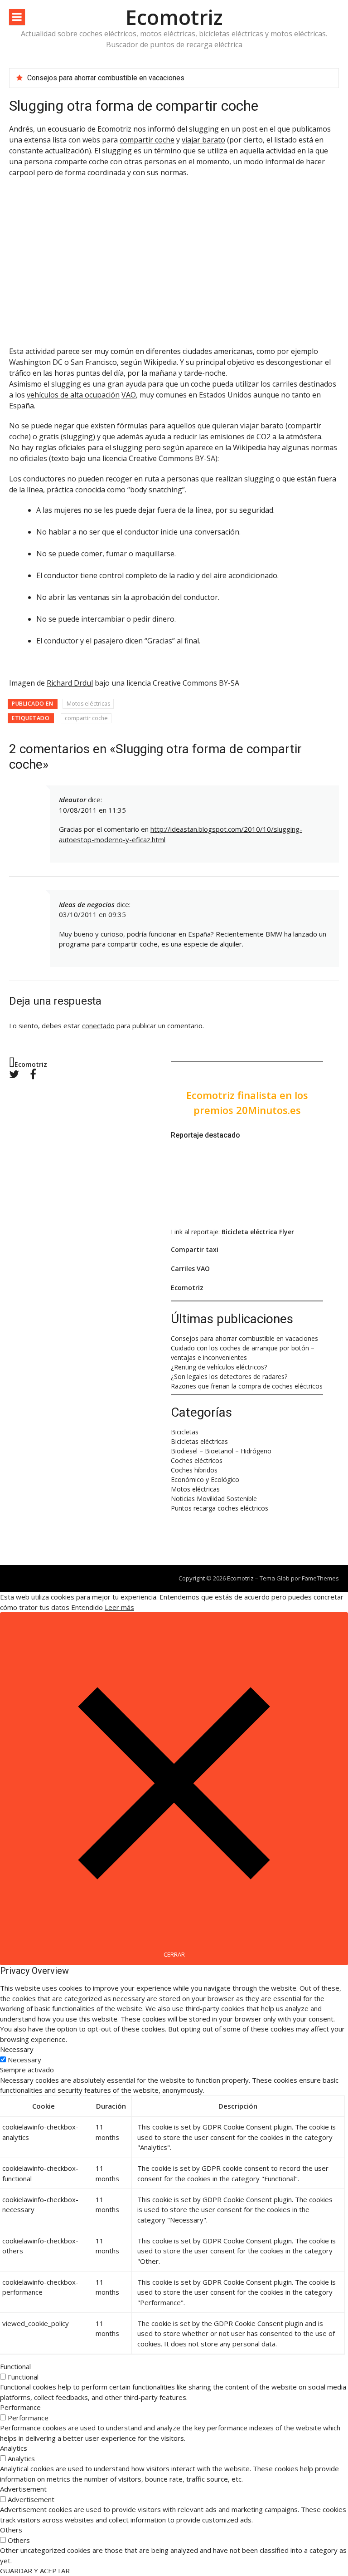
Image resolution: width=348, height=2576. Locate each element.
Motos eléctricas (88, 704)
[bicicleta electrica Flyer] (230, 1214)
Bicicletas (185, 1432)
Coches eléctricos (197, 1460)
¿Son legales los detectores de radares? (229, 1376)
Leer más (119, 1607)
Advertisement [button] (23, 2489)
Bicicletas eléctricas (199, 1441)
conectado (98, 1025)
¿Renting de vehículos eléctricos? (219, 1367)
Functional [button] (15, 2366)
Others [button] (11, 2530)
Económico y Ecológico (205, 1479)
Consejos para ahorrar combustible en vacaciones (106, 78)
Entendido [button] (87, 1607)
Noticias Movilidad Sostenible (214, 1499)
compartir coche (147, 140)
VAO (129, 395)
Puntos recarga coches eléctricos (220, 1508)
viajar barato (203, 140)
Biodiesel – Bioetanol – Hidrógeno (221, 1451)
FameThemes (320, 1578)
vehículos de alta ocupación (73, 395)
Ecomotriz (174, 17)
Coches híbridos (194, 1470)
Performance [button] (20, 2407)
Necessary (24, 2060)
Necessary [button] (17, 2049)
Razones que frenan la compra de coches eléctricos (247, 1386)
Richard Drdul (70, 683)
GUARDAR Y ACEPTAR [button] (35, 2571)
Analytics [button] (14, 2448)
